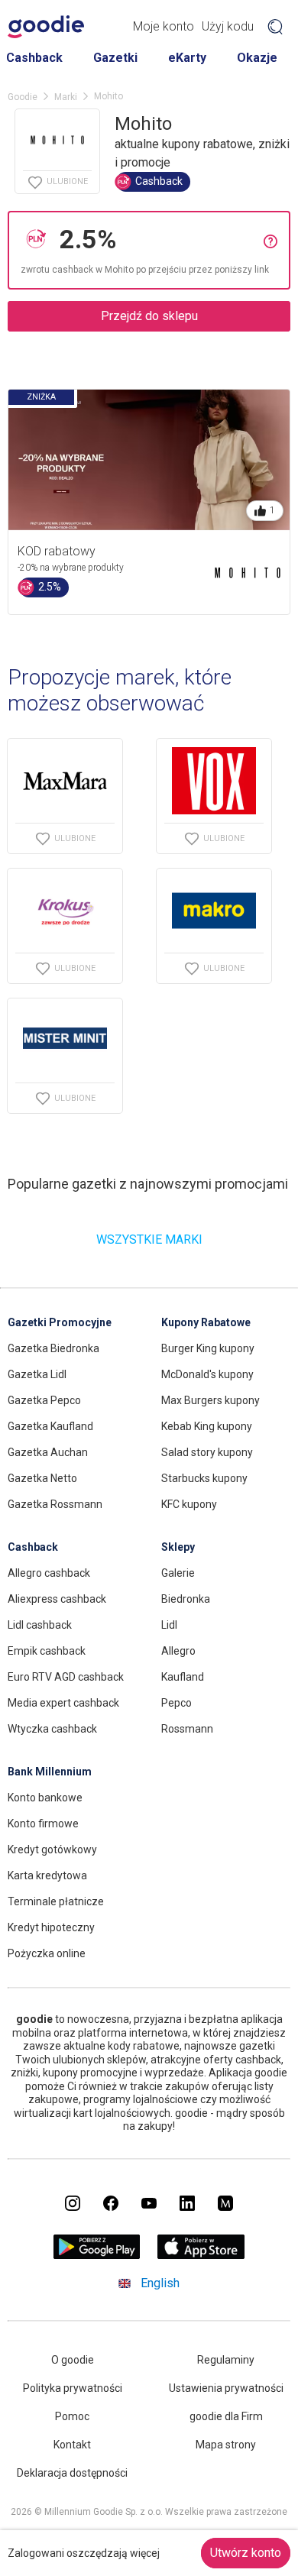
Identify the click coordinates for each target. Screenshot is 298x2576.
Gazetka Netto (42, 1478)
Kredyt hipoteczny (51, 1927)
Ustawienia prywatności (226, 2388)
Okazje (257, 58)
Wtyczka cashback (52, 1729)
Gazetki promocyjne (60, 1322)
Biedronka (186, 1599)
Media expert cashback (63, 1703)
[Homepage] (46, 27)
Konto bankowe (45, 1798)
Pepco (177, 1703)
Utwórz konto (246, 2553)
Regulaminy (226, 2360)
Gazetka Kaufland (50, 1426)
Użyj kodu (228, 26)
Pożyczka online (47, 1953)
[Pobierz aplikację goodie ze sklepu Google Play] (97, 2255)
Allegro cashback (49, 1573)
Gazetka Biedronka (53, 1348)
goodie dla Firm (226, 2416)
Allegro (178, 1651)
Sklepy (178, 1547)
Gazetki (115, 58)
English (160, 2283)
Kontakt (72, 2445)
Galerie (178, 1573)
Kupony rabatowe (206, 1322)
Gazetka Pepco (44, 1400)
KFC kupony (189, 1504)
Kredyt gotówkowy (52, 1849)
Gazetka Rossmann (55, 1504)
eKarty (187, 58)
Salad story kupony (207, 1452)
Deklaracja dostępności (72, 2473)
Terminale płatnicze (56, 1901)
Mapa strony (226, 2445)
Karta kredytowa (47, 1875)
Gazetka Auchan (48, 1452)
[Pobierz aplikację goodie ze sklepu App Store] (201, 2255)
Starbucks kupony (204, 1478)
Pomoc (72, 2416)
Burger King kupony (208, 1348)
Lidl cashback (40, 1625)
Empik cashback (47, 1651)
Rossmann (187, 1729)
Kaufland (183, 1677)
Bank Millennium (50, 1772)
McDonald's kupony (207, 1374)
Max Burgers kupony (211, 1400)
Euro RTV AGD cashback (66, 1677)
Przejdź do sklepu (149, 316)
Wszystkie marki (149, 1239)
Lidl (169, 1625)
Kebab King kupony (207, 1426)
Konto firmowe (43, 1824)
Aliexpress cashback (57, 1599)
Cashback (34, 58)
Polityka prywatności (73, 2388)
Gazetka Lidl (37, 1374)
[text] (158, 239)
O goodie (73, 2360)
